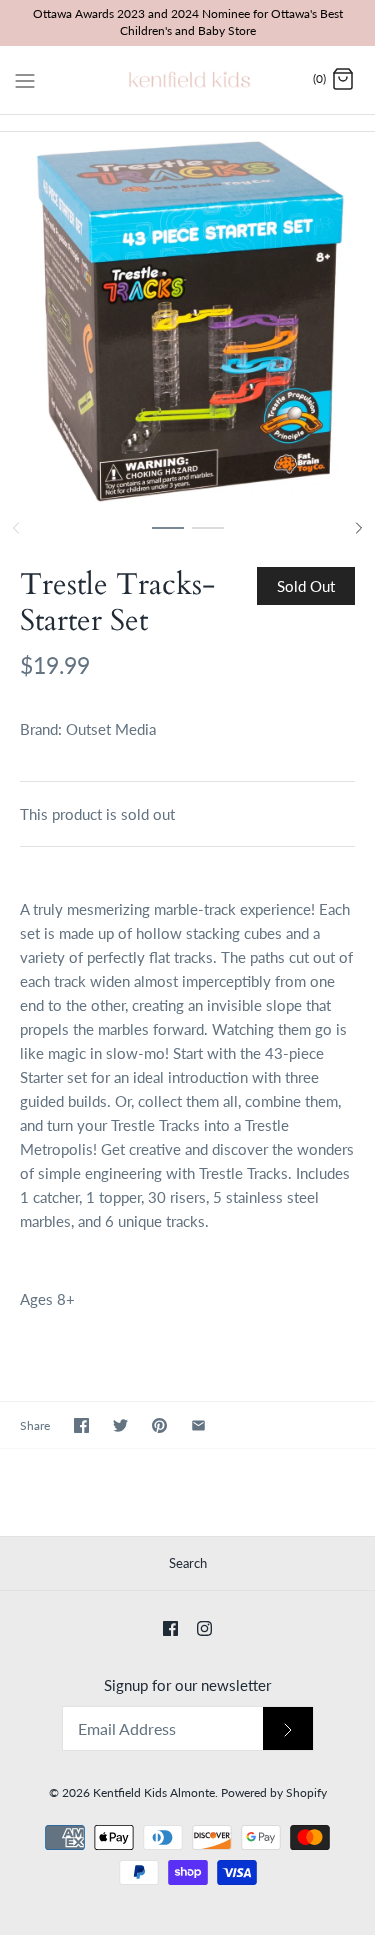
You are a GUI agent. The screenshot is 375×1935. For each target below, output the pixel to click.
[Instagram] (204, 1628)
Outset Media (111, 729)
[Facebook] (170, 1628)
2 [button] (208, 537)
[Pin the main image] (159, 1425)
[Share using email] (198, 1425)
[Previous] (16, 528)
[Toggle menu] (25, 79)
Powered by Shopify (274, 1792)
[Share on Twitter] (120, 1425)
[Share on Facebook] (81, 1425)
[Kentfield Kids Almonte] (187, 80)
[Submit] (288, 1728)
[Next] (359, 528)
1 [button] (168, 537)
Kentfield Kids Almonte (154, 1792)
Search (188, 1563)
